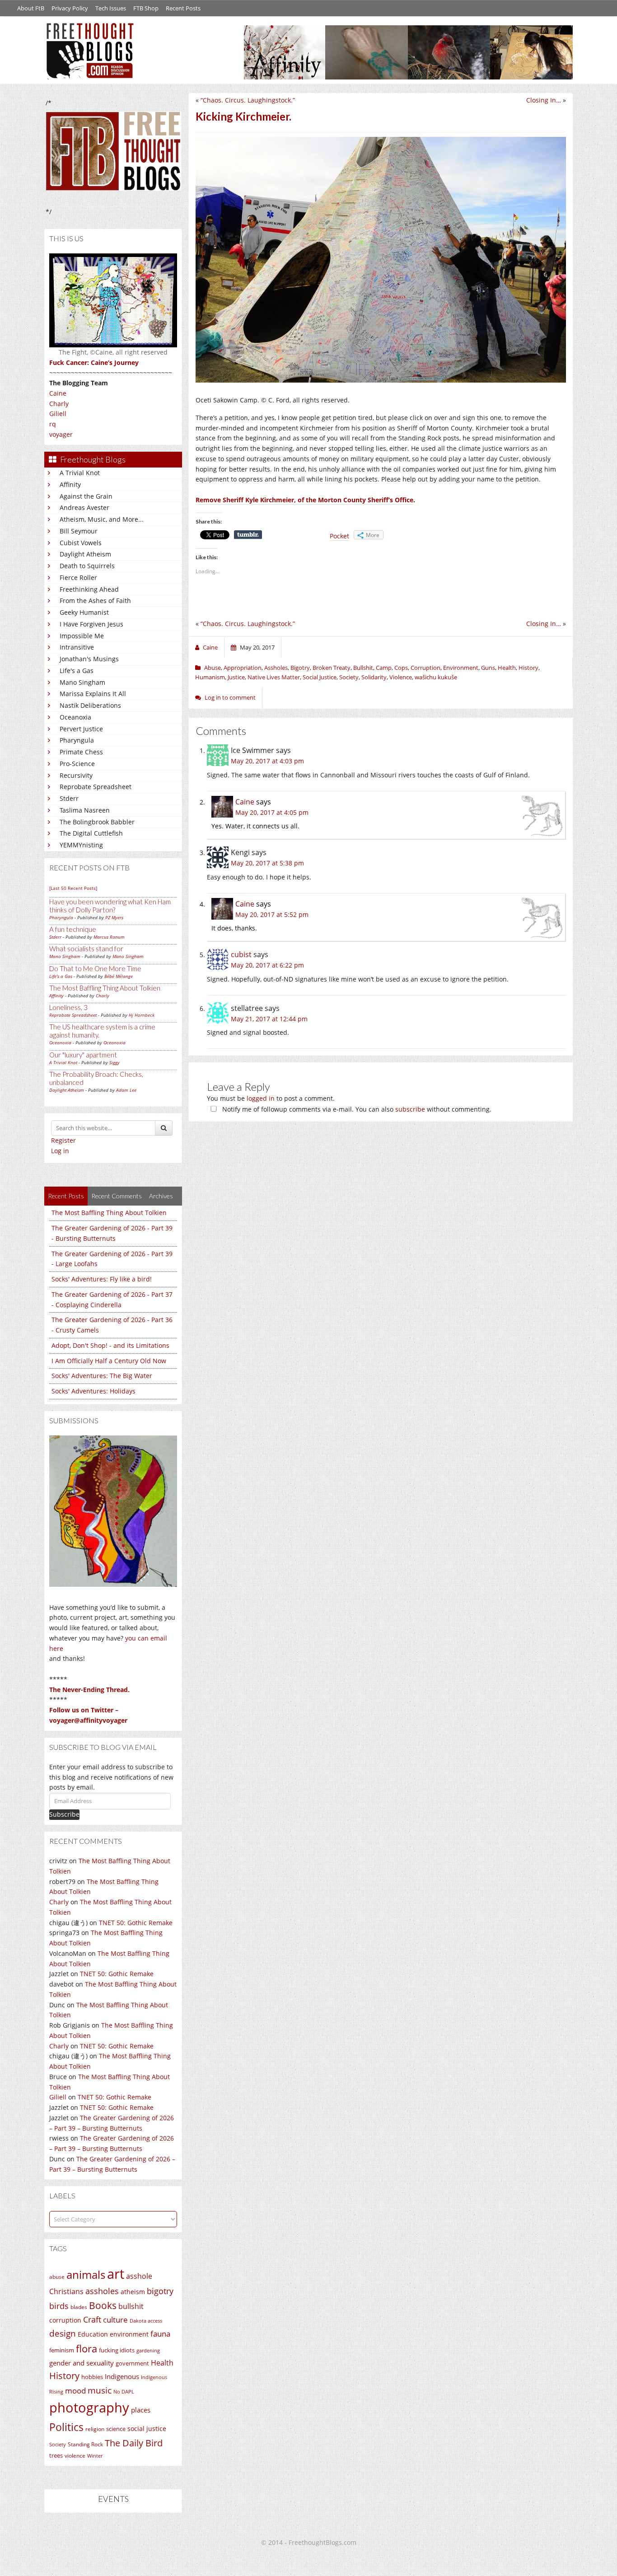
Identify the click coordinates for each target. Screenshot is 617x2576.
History (64, 2376)
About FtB (31, 8)
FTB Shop (146, 8)
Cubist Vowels (81, 543)
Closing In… (544, 100)
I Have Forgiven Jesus (91, 624)
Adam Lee (126, 1090)
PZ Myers (114, 917)
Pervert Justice (81, 729)
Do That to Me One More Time (95, 968)
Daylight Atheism (85, 554)
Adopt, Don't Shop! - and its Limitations (110, 1345)
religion (95, 2429)
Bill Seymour (79, 531)
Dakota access (146, 2321)
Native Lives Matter (274, 677)
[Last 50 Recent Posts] (73, 888)
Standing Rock (85, 2444)
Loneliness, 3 (68, 1007)
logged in (261, 1098)
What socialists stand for (86, 949)
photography (89, 2408)
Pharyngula (77, 740)
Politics (66, 2427)
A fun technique (73, 929)
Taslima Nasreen (85, 810)
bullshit (131, 2306)
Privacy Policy (70, 8)
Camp (384, 668)
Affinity (70, 484)
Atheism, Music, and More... (102, 519)
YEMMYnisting (81, 845)
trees (56, 2455)
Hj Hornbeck (142, 1015)
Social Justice (320, 677)
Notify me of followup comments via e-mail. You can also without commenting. (356, 1109)
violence (75, 2456)
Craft (92, 2319)
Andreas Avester (84, 507)
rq (53, 424)
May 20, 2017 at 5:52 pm (272, 914)
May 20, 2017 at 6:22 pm (267, 965)
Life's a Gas (77, 671)
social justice (147, 2429)
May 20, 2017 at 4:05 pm (272, 812)
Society (58, 2445)
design (63, 2333)
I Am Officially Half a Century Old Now (109, 1361)
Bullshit (363, 668)
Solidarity (374, 677)
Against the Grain (86, 496)
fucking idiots (117, 2350)
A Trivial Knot (80, 473)
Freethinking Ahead (89, 589)
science (116, 2429)
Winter (95, 2456)
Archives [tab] (161, 1196)
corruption (65, 2320)
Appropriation (243, 668)
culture (115, 2320)
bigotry (160, 2291)
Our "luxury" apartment (83, 1055)
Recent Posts (183, 8)
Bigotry (300, 668)
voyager (61, 434)
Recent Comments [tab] (117, 1196)
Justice (236, 677)
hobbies (92, 2377)
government (132, 2363)
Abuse (213, 668)
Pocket (339, 536)
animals (86, 2275)
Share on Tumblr (248, 535)
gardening (148, 2350)
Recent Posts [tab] (66, 1196)
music (100, 2390)
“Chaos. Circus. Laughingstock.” (248, 100)
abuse (57, 2277)
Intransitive (77, 647)
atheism (133, 2292)
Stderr (69, 798)
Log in (60, 1151)
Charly (59, 404)
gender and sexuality (82, 2363)
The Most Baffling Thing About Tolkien (105, 988)
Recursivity (76, 775)
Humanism (210, 677)
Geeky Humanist (84, 612)
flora (86, 2348)
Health (162, 2363)
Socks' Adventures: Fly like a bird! (102, 1279)
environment (129, 2334)
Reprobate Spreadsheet (96, 787)
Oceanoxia (75, 717)
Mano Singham (82, 682)
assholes (102, 2291)
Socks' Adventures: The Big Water (102, 1376)
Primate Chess (81, 752)
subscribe (410, 1109)
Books (103, 2305)
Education (93, 2334)
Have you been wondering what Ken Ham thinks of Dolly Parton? (110, 906)
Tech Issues (111, 8)
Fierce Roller (78, 577)
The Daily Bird (134, 2443)
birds (59, 2306)
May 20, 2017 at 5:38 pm (267, 863)
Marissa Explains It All (93, 694)
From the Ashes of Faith (95, 601)
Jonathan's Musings (89, 659)
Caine (58, 393)
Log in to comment (230, 697)
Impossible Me (82, 636)
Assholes (276, 668)
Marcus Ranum (109, 937)
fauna (160, 2334)
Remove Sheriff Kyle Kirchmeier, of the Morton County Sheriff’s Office (304, 500)
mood (75, 2391)
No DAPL (124, 2391)
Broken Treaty (332, 668)
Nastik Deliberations (90, 705)
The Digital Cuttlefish (91, 833)
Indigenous (122, 2376)
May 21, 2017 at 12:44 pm (269, 1019)
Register (63, 1140)
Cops (401, 668)
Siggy (115, 1062)
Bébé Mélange (119, 976)
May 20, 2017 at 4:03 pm (267, 761)
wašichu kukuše (436, 677)
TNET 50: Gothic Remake (136, 1923)
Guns (488, 668)
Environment (461, 668)
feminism (62, 2350)
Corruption (425, 668)
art (116, 2274)
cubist (241, 954)
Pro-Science (77, 764)
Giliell (58, 414)
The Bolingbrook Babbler (97, 822)
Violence (401, 677)
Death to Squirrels (87, 566)
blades (79, 2307)
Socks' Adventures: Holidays (93, 1391)
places (141, 2410)
